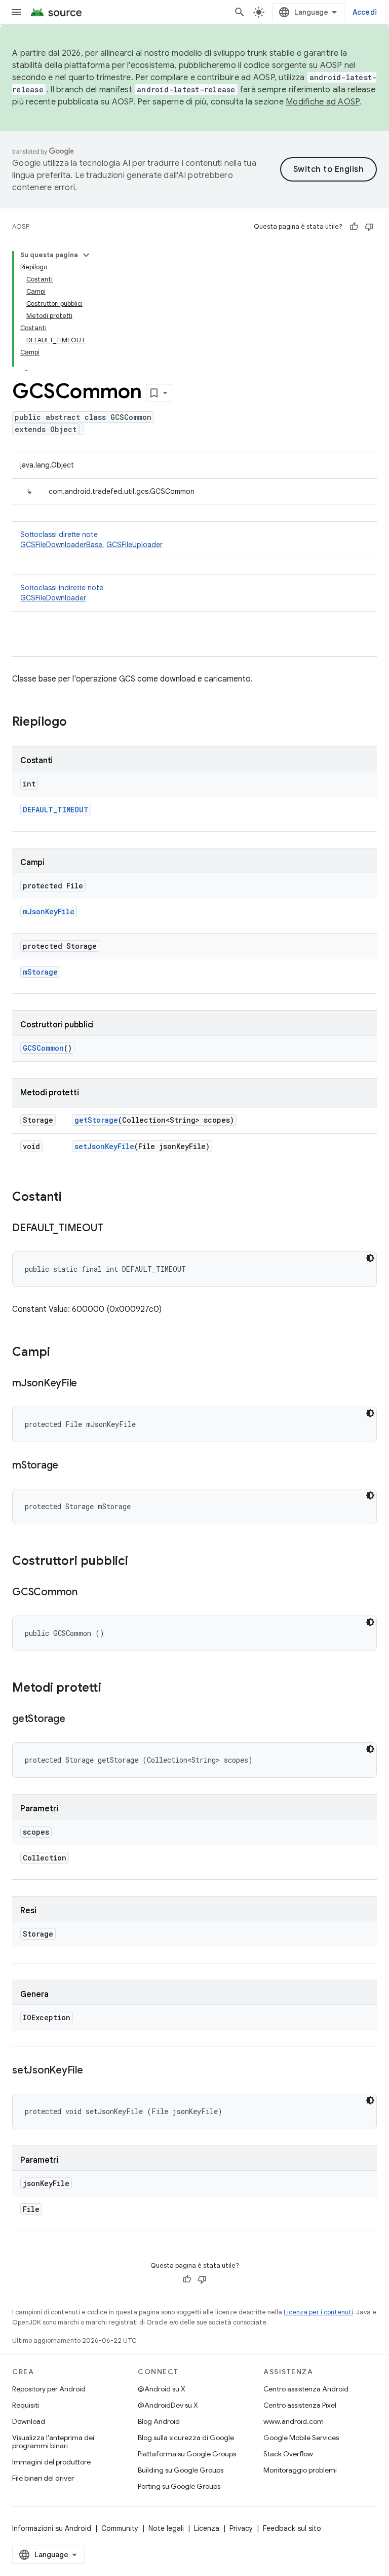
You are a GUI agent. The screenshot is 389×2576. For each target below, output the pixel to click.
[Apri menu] (16, 12)
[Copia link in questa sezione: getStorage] (75, 1720)
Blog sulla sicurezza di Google (186, 2438)
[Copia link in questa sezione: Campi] (60, 1353)
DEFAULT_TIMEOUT (56, 810)
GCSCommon (43, 1048)
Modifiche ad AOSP (322, 102)
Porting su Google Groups (179, 2486)
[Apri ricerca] (240, 12)
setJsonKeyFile (104, 1146)
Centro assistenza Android (306, 2389)
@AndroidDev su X (168, 2405)
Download (29, 2421)
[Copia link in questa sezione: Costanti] (72, 1198)
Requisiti (26, 2405)
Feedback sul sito (292, 2528)
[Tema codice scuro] (370, 1258)
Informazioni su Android (52, 2528)
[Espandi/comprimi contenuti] (86, 255)
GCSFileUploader (134, 545)
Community (120, 2528)
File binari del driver (43, 2478)
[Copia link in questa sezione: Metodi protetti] (111, 1689)
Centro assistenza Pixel (300, 2405)
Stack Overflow (288, 2454)
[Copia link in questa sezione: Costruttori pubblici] (138, 1562)
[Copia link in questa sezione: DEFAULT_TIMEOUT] (113, 1229)
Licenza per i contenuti (318, 2312)
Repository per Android (49, 2389)
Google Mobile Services (301, 2438)
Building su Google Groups (181, 2470)
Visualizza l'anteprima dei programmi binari (53, 2442)
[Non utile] (369, 227)
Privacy (241, 2528)
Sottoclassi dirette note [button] (91, 540)
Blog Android (159, 2421)
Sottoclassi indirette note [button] (62, 593)
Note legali (166, 2528)
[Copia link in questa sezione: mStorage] (68, 1466)
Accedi (365, 12)
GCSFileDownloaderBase (61, 545)
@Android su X (162, 2389)
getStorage (96, 1120)
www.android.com (294, 2421)
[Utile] (354, 227)
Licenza (207, 2528)
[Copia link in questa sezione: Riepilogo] (77, 723)
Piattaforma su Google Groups (187, 2454)
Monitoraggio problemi (300, 2470)
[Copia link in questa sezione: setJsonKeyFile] (93, 2071)
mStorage (40, 972)
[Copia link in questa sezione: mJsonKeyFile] (87, 1384)
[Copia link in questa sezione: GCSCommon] (88, 1593)
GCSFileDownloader (53, 598)
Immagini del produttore (51, 2462)
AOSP (21, 226)
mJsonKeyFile (49, 911)
